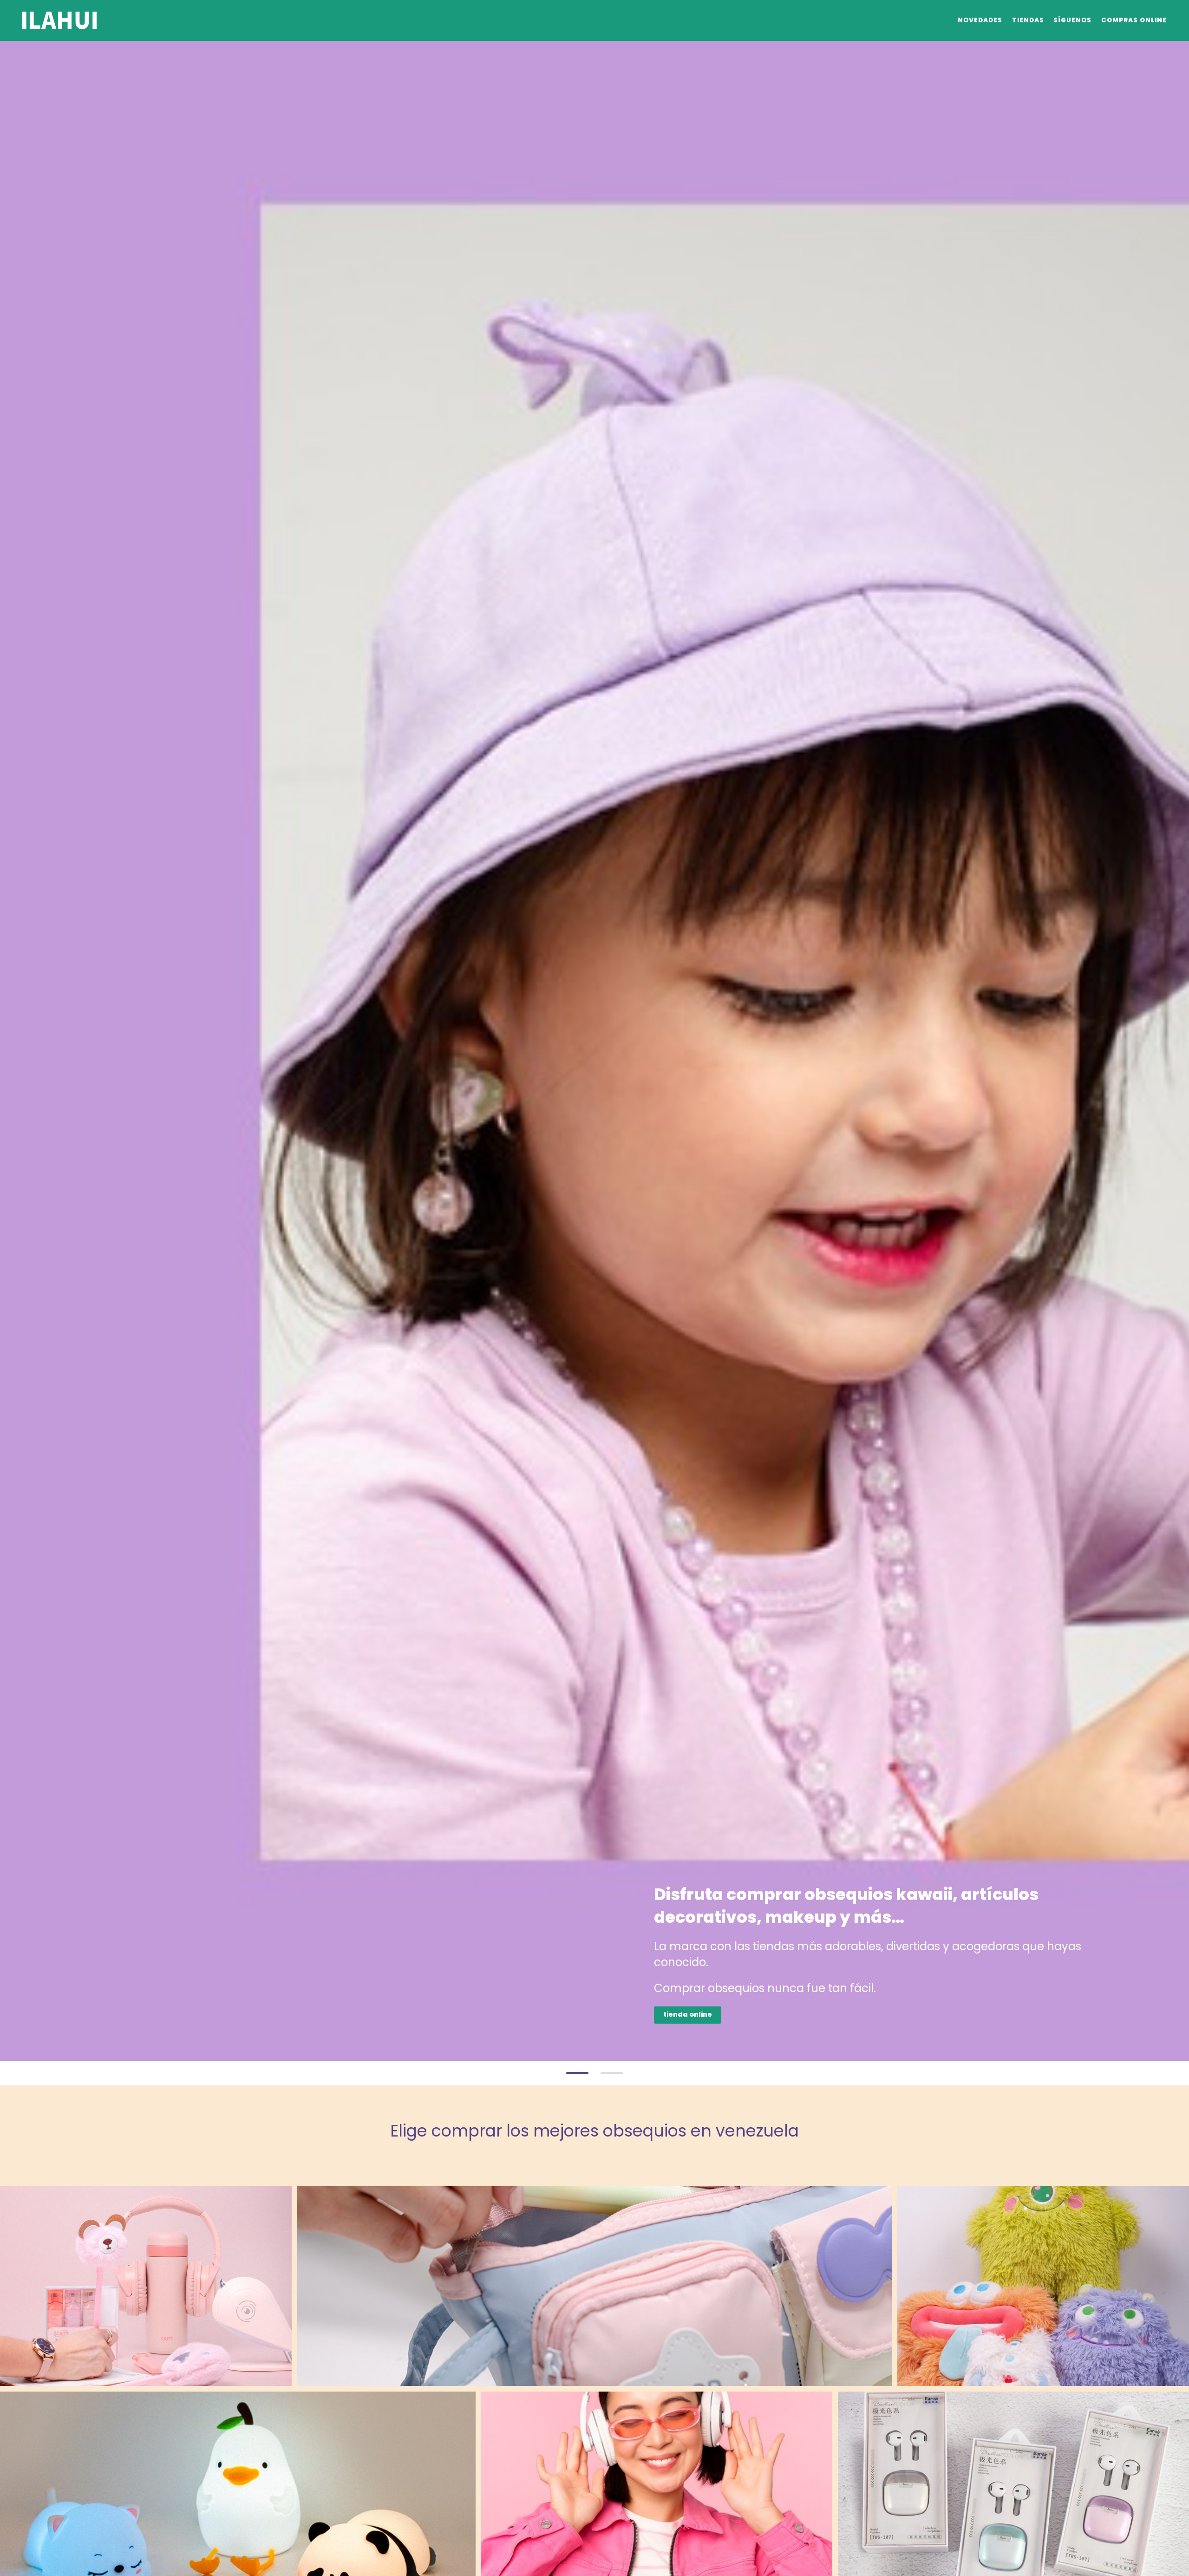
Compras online (1134, 20)
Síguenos (1072, 20)
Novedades (980, 20)
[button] (577, 2073)
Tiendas (1028, 20)
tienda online (688, 2014)
